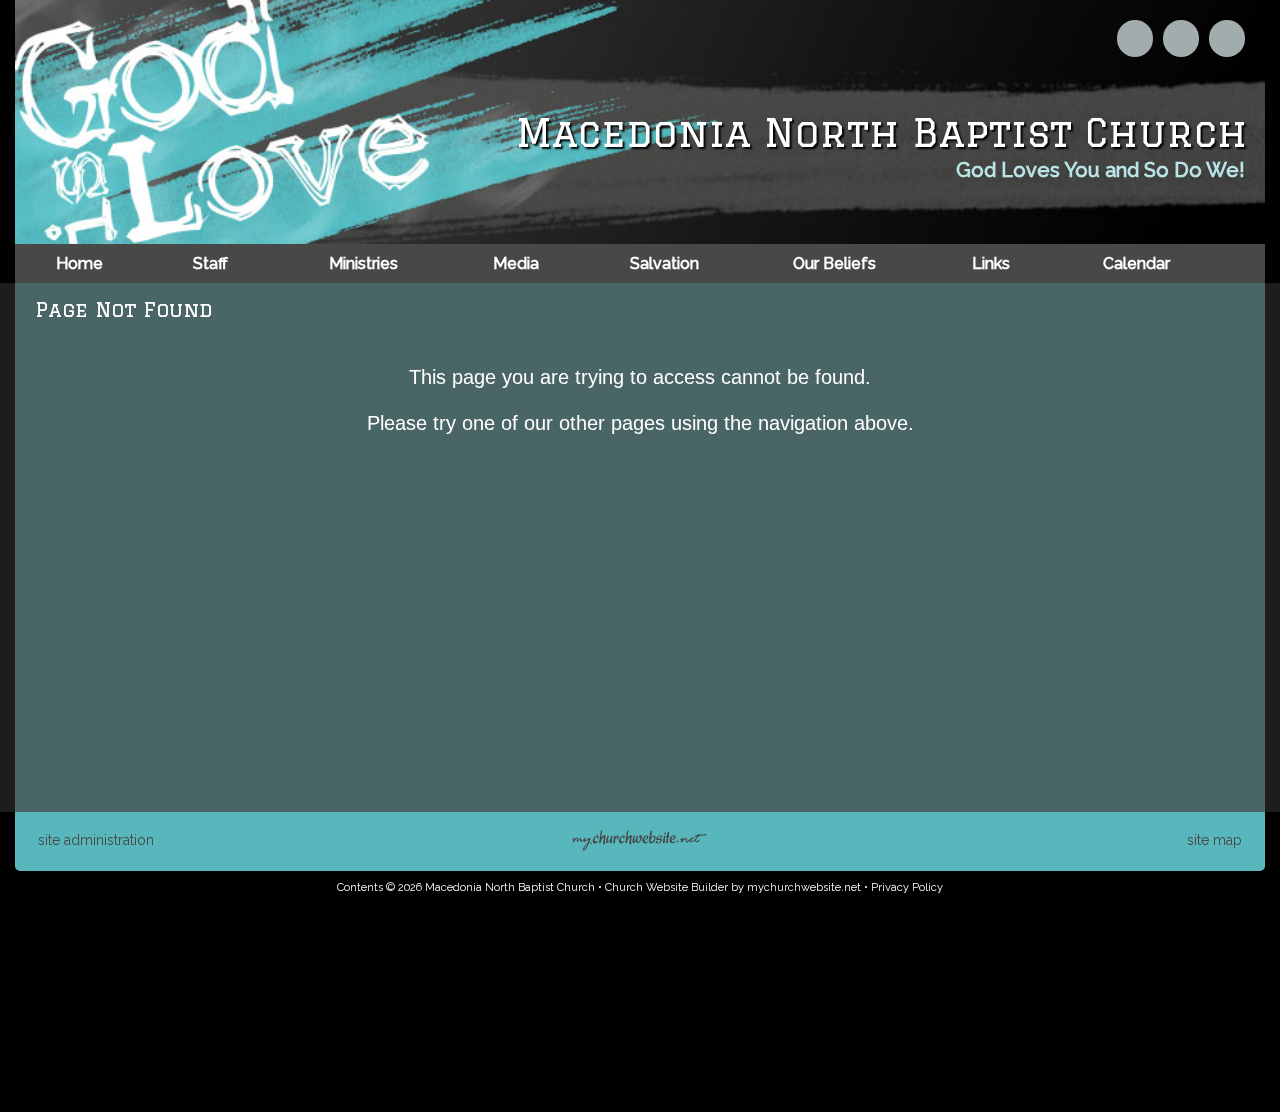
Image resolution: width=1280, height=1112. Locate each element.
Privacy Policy (907, 887)
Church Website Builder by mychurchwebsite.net (733, 887)
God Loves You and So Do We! (1100, 170)
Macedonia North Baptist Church (881, 132)
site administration (96, 840)
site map (1214, 840)
